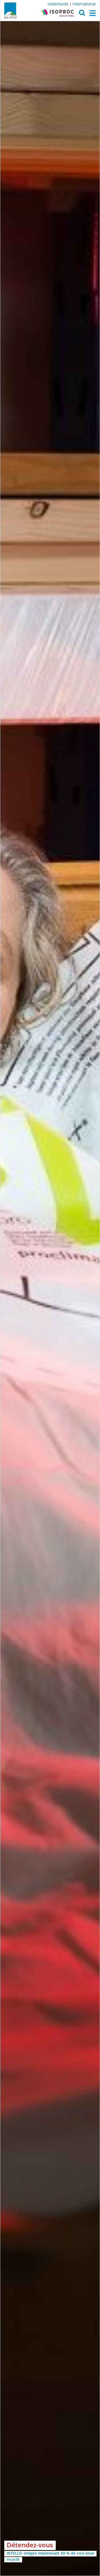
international (84, 4)
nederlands (58, 4)
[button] (82, 14)
